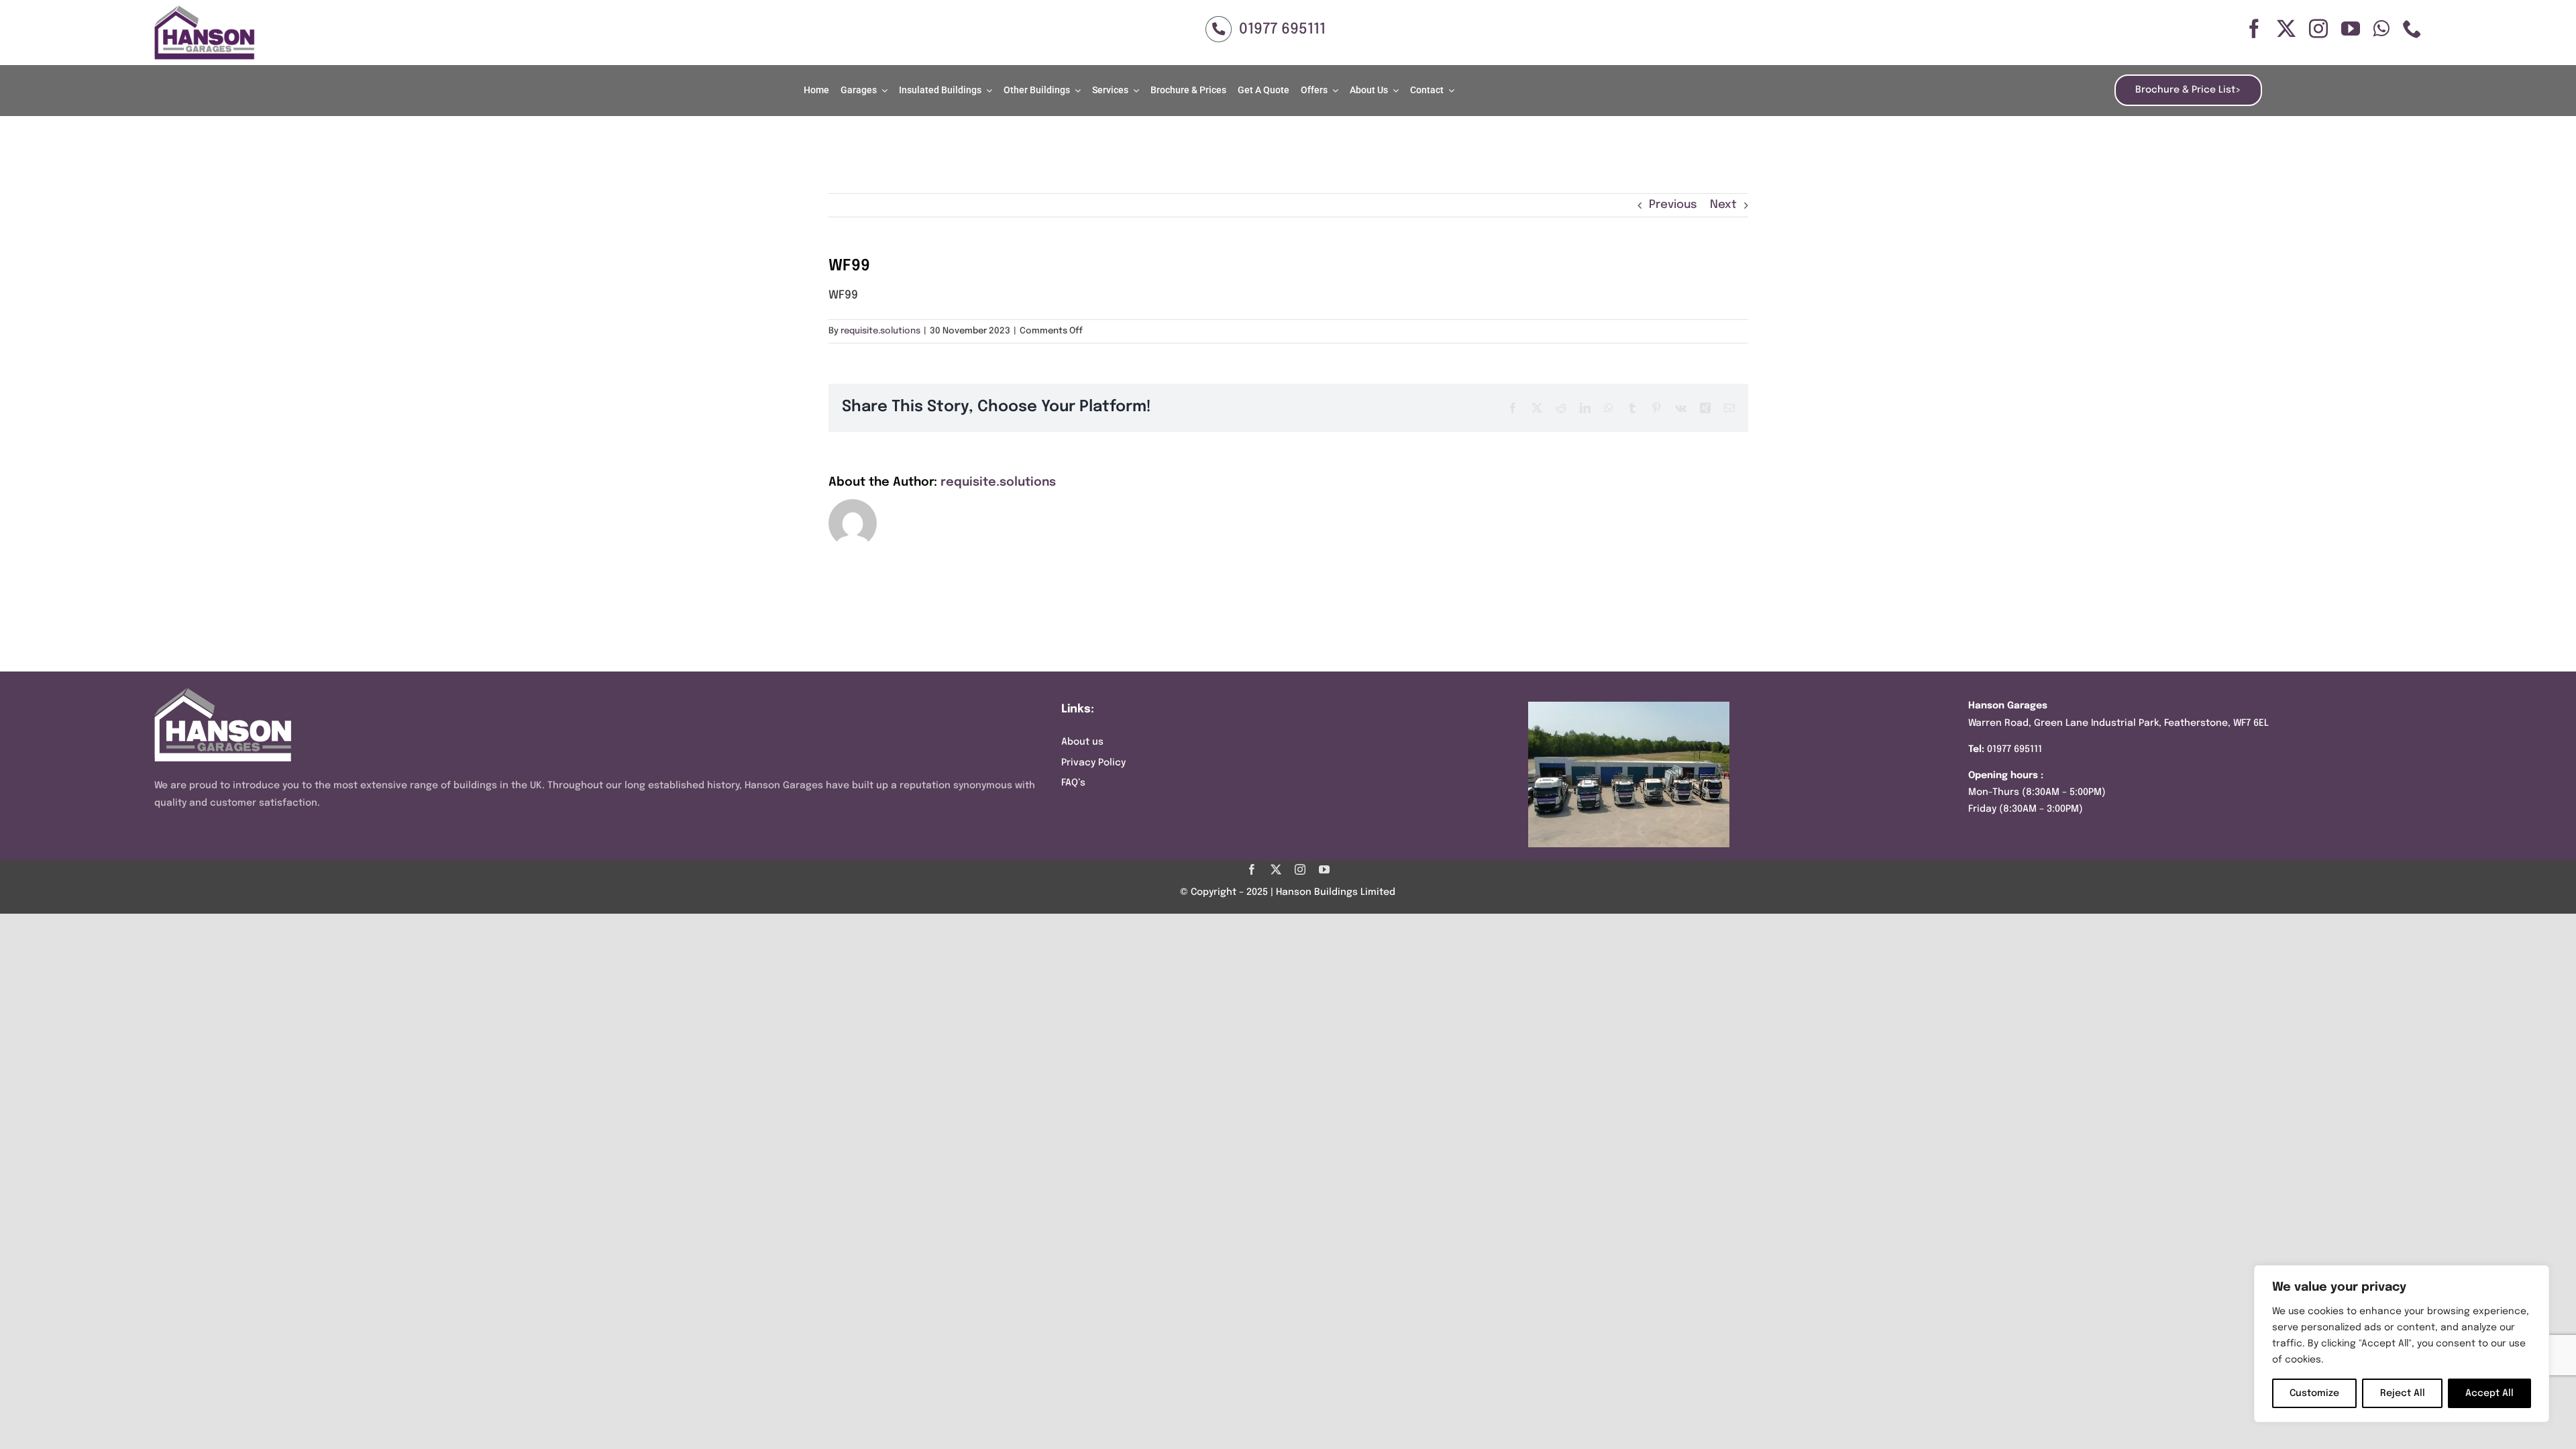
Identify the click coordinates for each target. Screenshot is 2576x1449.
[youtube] (2351, 29)
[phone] (2412, 29)
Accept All (2489, 1393)
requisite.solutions (880, 331)
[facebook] (2254, 29)
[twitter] (2286, 29)
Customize (2314, 1393)
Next (1723, 205)
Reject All (2403, 1393)
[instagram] (2318, 29)
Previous (1673, 205)
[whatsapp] (2381, 29)
